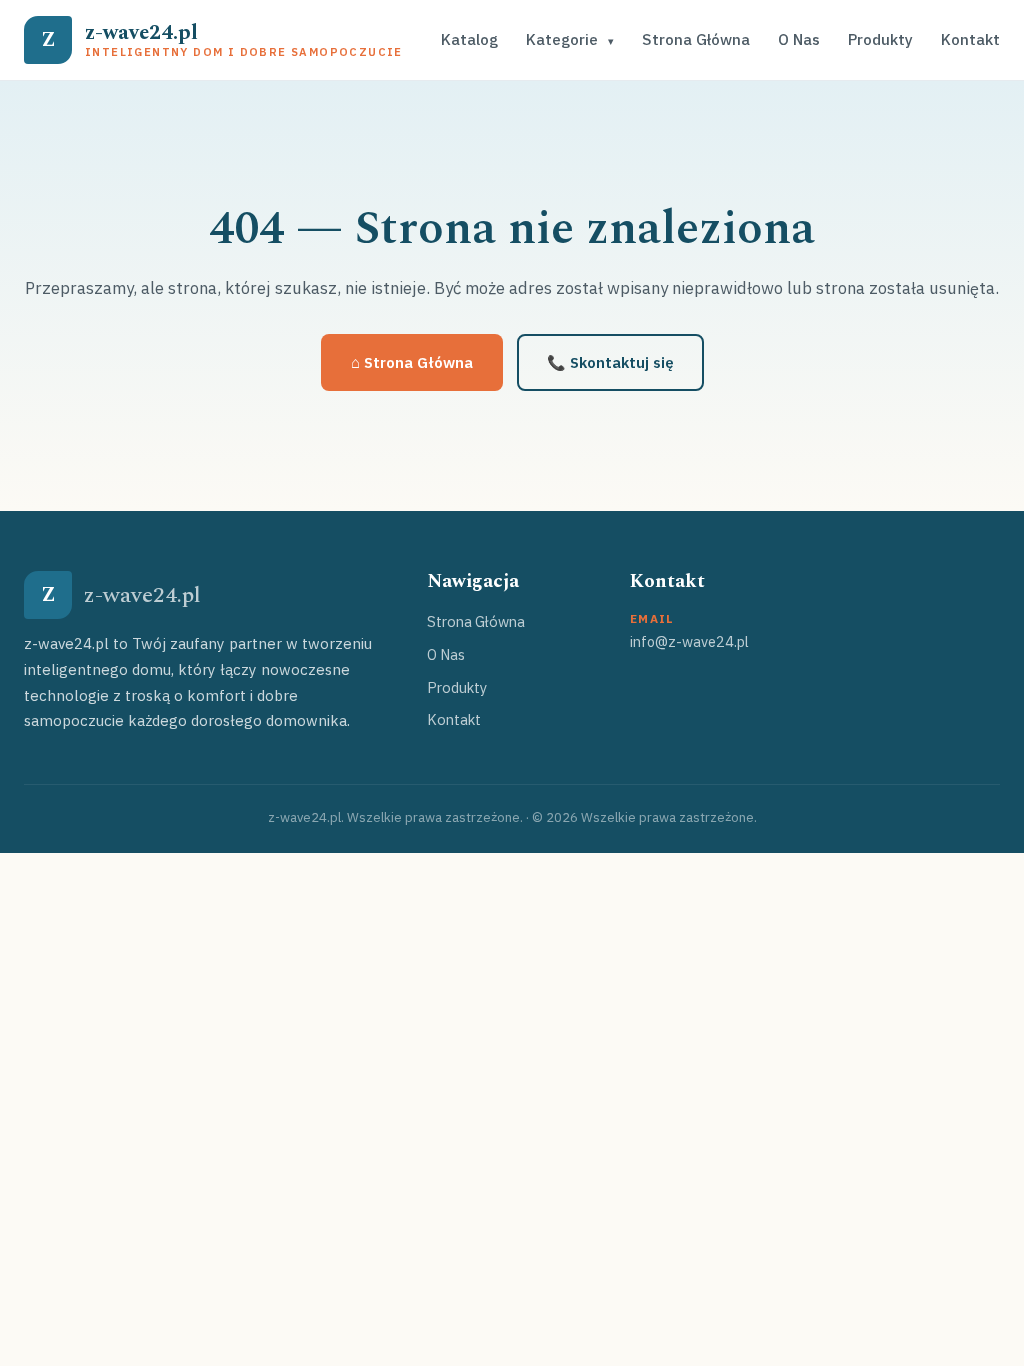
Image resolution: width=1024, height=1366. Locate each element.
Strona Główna (696, 39)
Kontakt (970, 39)
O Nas (799, 39)
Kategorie (570, 39)
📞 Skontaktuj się (610, 362)
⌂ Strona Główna (412, 362)
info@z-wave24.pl (689, 641)
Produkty (880, 39)
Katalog (469, 39)
